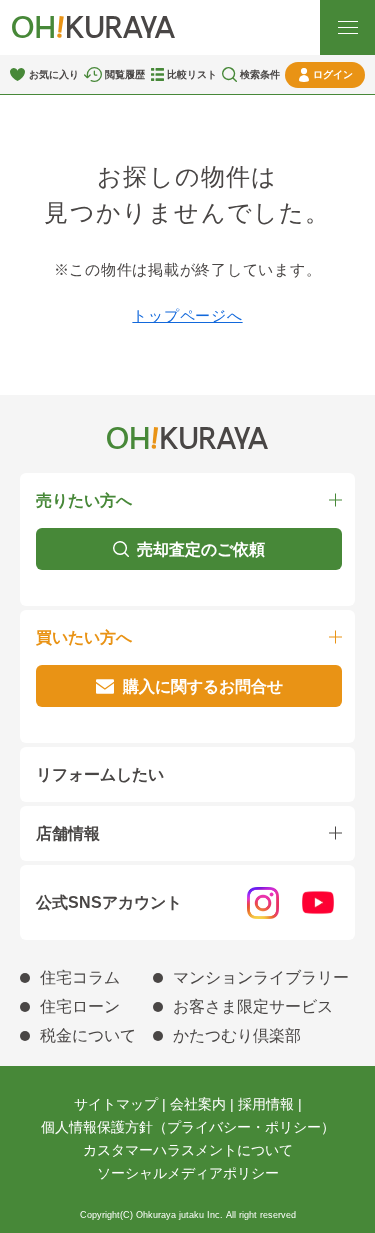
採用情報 (266, 1104)
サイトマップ (116, 1104)
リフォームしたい (100, 774)
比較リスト (192, 74)
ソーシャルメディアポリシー (188, 1173)
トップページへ (187, 315)
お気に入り (54, 74)
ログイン (333, 74)
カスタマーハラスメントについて (188, 1150)
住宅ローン (80, 1006)
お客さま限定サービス (253, 1006)
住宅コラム (80, 977)
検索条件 (260, 74)
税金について (88, 1035)
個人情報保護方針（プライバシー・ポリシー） (188, 1127)
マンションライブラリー (261, 977)
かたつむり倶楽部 (237, 1035)
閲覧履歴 (125, 74)
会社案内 (198, 1104)
